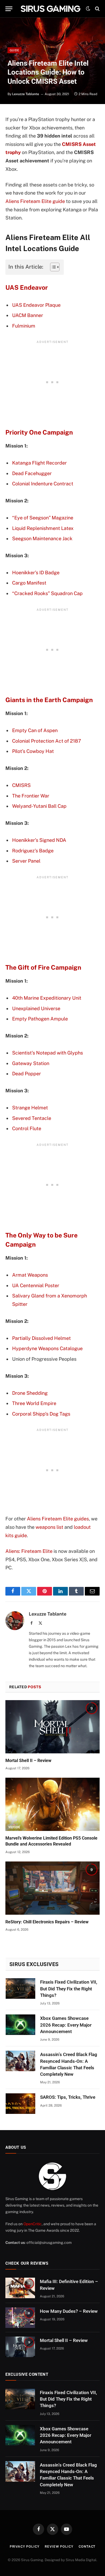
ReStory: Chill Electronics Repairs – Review (47, 1922)
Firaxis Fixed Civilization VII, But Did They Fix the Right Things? (69, 1989)
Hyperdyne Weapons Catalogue (47, 1348)
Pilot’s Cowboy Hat (33, 751)
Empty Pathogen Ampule (40, 1019)
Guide (15, 50)
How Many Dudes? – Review (69, 2311)
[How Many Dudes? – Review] (20, 2318)
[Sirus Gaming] (50, 9)
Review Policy (59, 2547)
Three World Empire (34, 1403)
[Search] (97, 9)
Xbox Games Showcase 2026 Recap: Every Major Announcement (66, 2025)
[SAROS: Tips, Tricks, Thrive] (20, 2104)
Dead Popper (27, 1074)
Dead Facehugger (32, 473)
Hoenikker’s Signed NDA (39, 840)
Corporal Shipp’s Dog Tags (41, 1414)
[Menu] (9, 9)
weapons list (49, 1527)
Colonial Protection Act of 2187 (47, 741)
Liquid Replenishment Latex (43, 528)
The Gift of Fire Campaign (43, 967)
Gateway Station (31, 1063)
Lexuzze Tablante (26, 94)
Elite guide (53, 201)
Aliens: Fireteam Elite (29, 1551)
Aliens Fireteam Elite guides (58, 1519)
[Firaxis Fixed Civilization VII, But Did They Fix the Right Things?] (20, 1988)
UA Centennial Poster (36, 1285)
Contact (87, 2547)
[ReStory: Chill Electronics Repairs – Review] (52, 1888)
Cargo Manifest (29, 583)
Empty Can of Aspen (35, 730)
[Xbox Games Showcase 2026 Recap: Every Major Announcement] (20, 2025)
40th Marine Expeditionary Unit (47, 998)
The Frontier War (31, 796)
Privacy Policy (25, 2547)
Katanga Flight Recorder (39, 463)
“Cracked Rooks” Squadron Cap (47, 593)
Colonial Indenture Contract (43, 484)
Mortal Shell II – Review (28, 1761)
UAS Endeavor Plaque (36, 305)
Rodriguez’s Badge (33, 851)
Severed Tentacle (32, 1118)
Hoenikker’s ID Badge (36, 573)
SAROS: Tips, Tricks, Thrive (68, 2097)
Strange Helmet (30, 1108)
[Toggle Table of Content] (52, 267)
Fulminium (24, 326)
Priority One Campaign (39, 432)
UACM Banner (28, 315)
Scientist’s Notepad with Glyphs (48, 1053)
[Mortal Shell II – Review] (52, 1727)
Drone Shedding (30, 1393)
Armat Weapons (30, 1275)
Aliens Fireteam (23, 201)
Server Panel (26, 861)
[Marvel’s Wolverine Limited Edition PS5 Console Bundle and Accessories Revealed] (52, 1804)
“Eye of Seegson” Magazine (43, 518)
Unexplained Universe (36, 1008)
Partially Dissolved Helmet (41, 1338)
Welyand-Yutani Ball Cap (39, 806)
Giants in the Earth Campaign (49, 700)
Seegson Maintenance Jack (42, 538)
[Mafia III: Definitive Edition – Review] (20, 2288)
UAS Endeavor (27, 287)
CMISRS (21, 785)
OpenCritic (33, 2224)
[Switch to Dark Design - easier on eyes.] (88, 9)
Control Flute (27, 1128)
